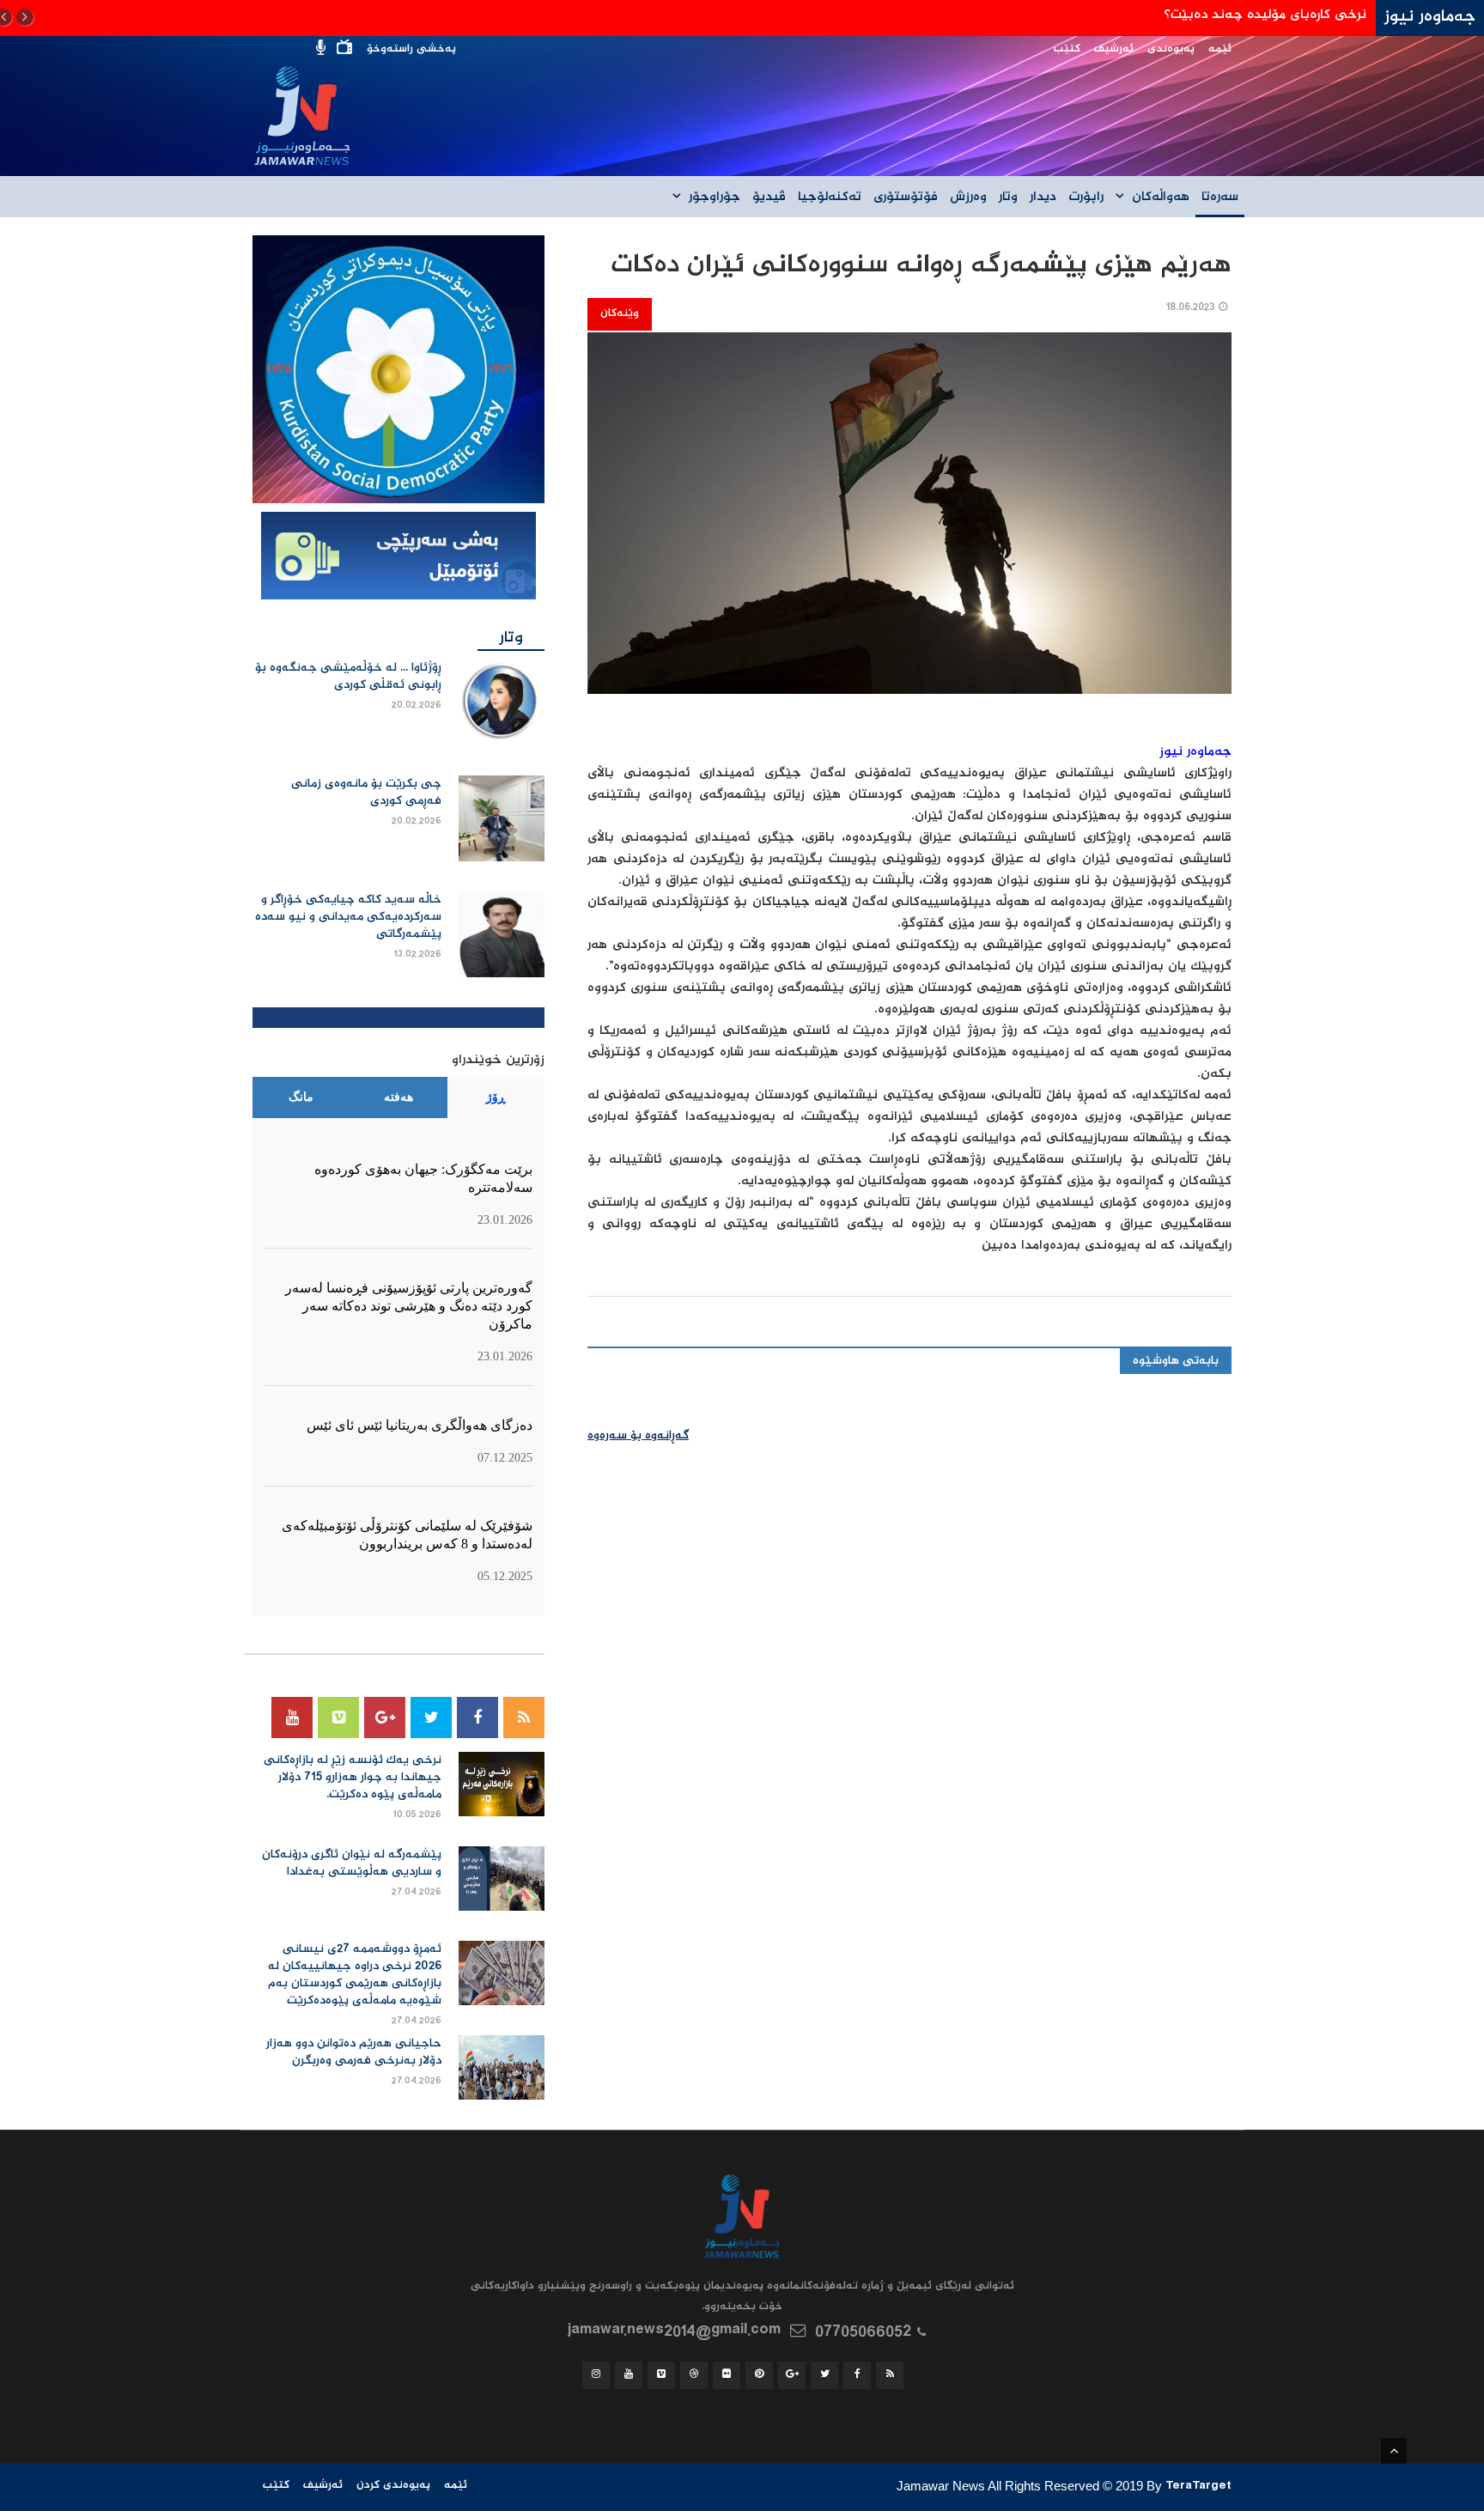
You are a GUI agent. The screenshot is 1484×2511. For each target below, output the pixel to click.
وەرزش (968, 198)
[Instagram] (596, 2375)
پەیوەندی (1171, 49)
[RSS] (524, 1718)
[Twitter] (431, 1718)
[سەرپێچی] (398, 557)
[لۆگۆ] (398, 370)
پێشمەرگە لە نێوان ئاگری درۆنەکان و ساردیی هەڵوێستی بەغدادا (352, 1863)
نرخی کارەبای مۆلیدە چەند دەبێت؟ (1265, 15)
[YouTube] (292, 1718)
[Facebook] (477, 1718)
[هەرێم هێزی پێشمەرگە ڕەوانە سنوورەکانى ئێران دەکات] (909, 524)
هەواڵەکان (1161, 198)
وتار (1008, 198)
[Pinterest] (759, 2375)
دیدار (1043, 198)
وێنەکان (620, 314)
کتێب (1067, 49)
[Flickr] (727, 2375)
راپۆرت (1086, 198)
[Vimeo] (338, 1718)
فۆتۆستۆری (906, 198)
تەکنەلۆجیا (830, 198)
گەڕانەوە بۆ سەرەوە (638, 1436)
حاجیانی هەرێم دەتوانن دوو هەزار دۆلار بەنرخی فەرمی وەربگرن (354, 2052)
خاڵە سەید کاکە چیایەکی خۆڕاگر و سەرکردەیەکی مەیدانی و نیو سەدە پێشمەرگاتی (348, 917)
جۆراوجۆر (715, 198)
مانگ (301, 1097)
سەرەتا (1220, 198)
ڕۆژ (496, 1097)
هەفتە (398, 1097)
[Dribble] (694, 2375)
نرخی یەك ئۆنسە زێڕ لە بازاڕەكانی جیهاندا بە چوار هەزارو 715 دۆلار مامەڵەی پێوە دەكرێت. (353, 1778)
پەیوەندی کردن (393, 2486)
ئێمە (1220, 49)
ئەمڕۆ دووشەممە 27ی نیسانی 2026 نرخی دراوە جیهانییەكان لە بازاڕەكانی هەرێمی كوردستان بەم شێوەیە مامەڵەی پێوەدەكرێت (355, 1975)
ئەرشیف (1114, 49)
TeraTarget (1198, 2488)
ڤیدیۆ (769, 198)
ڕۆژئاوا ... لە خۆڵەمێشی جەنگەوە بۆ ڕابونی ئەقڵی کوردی (348, 677)
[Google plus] (385, 1718)
